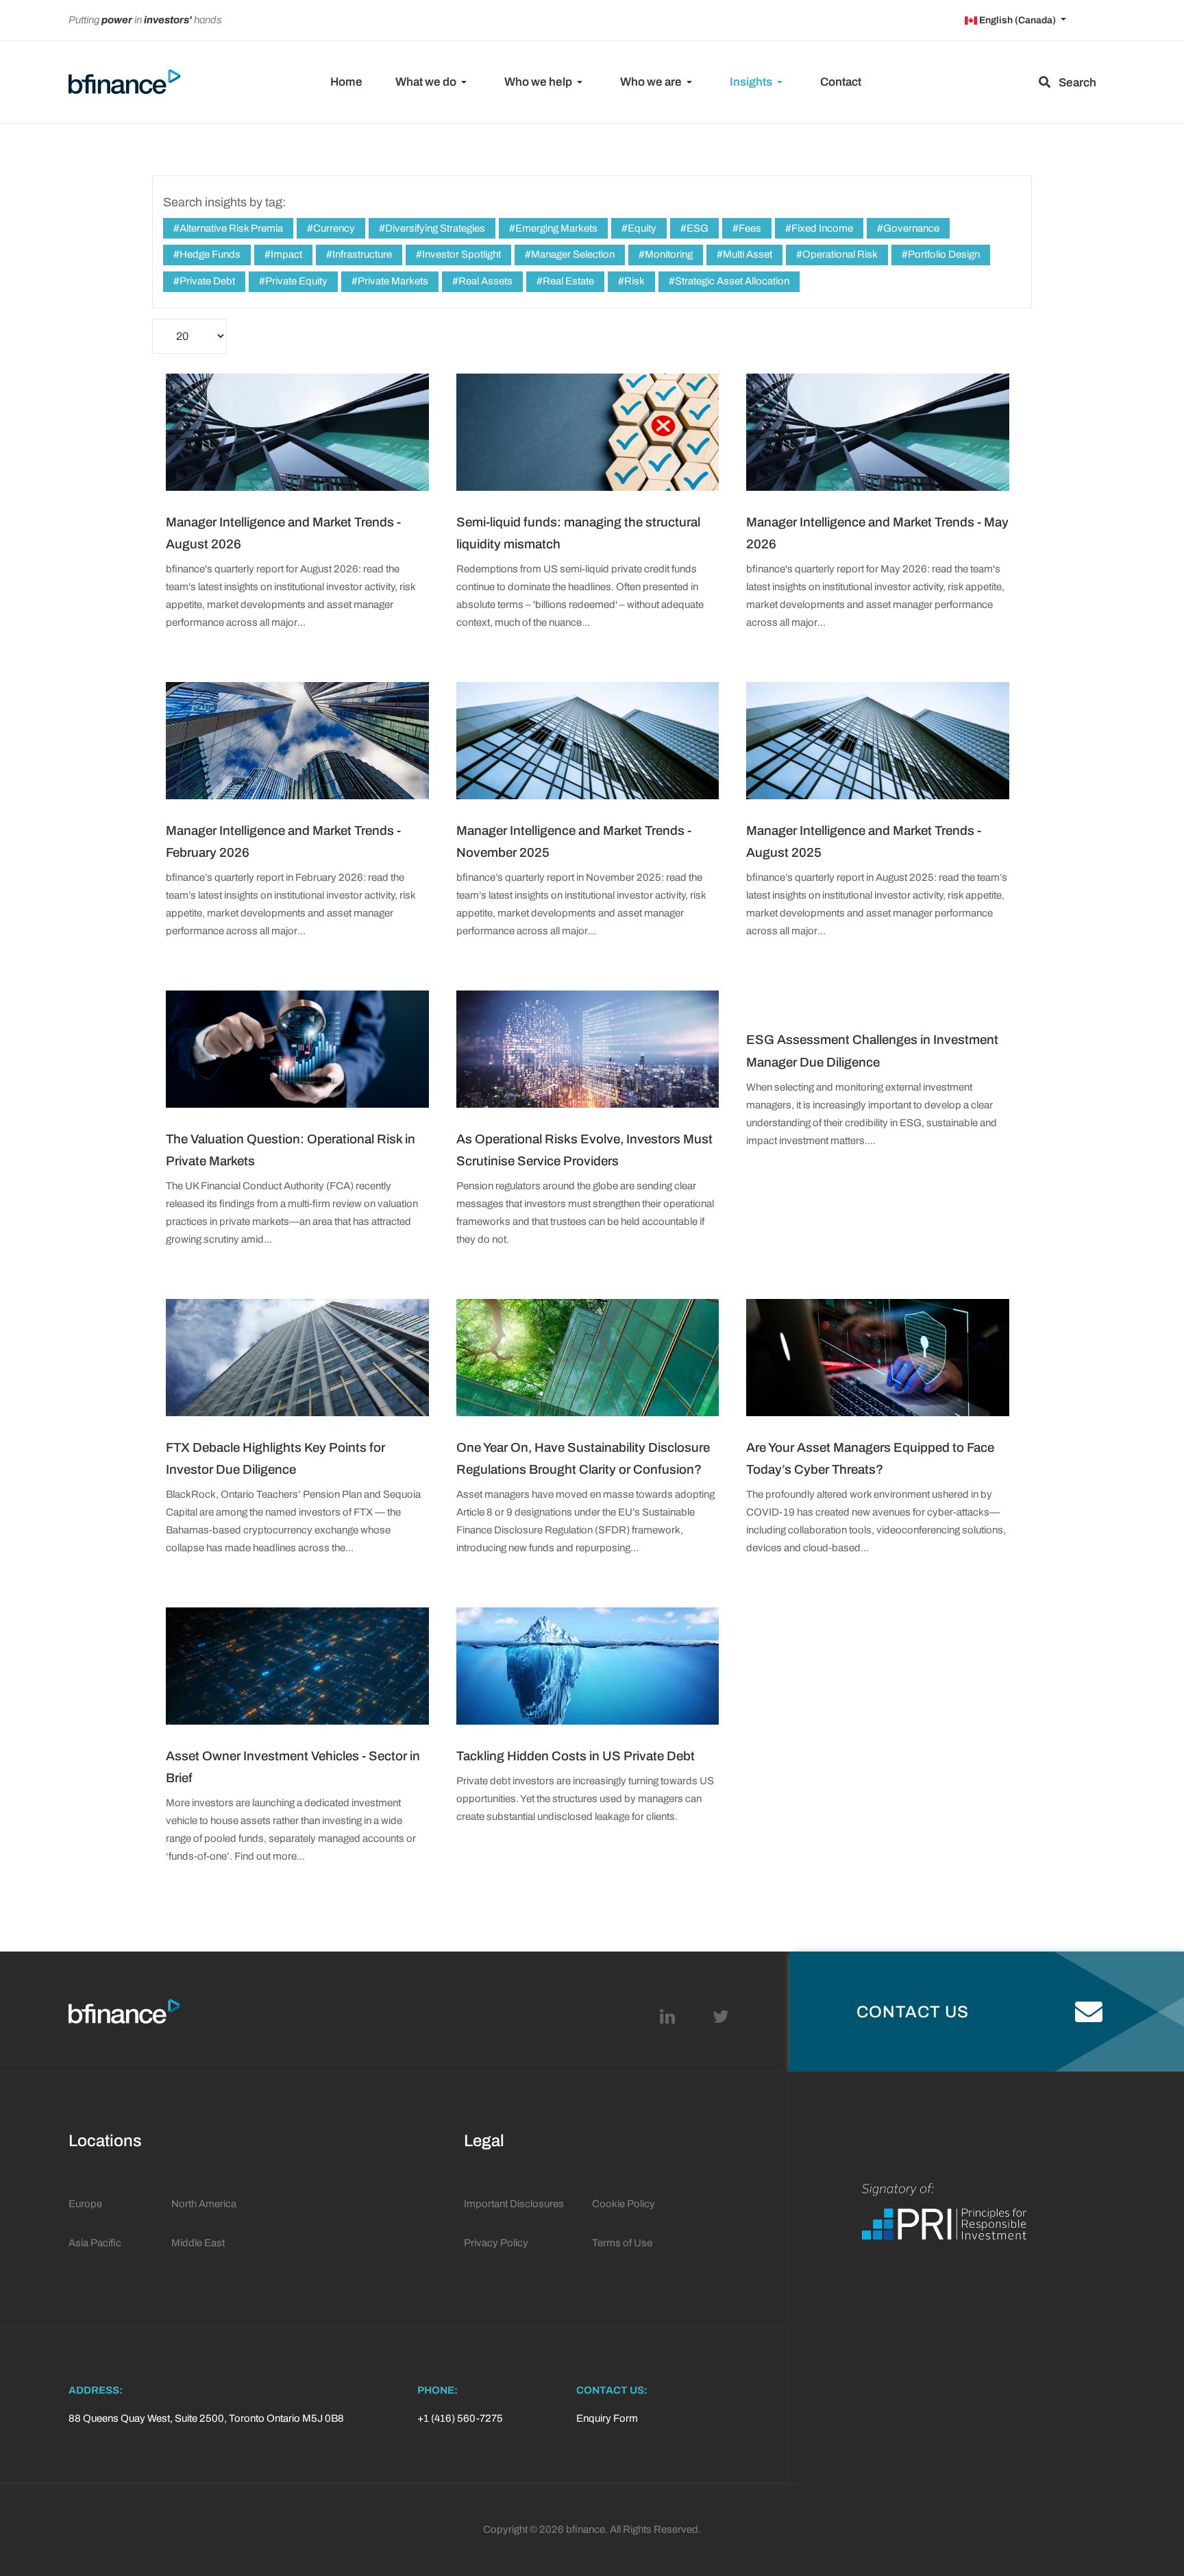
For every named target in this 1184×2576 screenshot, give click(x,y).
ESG (696, 228)
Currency (333, 228)
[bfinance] (124, 83)
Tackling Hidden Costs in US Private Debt (576, 1756)
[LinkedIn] (667, 2017)
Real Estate (567, 281)
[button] (433, 82)
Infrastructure (361, 254)
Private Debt (206, 281)
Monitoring (668, 254)
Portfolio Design (943, 254)
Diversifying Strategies (434, 228)
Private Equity (295, 281)
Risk (633, 281)
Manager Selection (572, 254)
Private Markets (392, 281)
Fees (749, 228)
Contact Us (913, 2012)
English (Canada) (1018, 20)
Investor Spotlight (460, 254)
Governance (910, 228)
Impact (285, 254)
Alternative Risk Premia (230, 228)
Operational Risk (839, 254)
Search (1073, 83)
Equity (641, 228)
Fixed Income (821, 228)
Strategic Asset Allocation (731, 281)
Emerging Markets (555, 228)
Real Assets (484, 281)
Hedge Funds (209, 254)
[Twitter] (721, 2017)
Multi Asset (747, 254)
